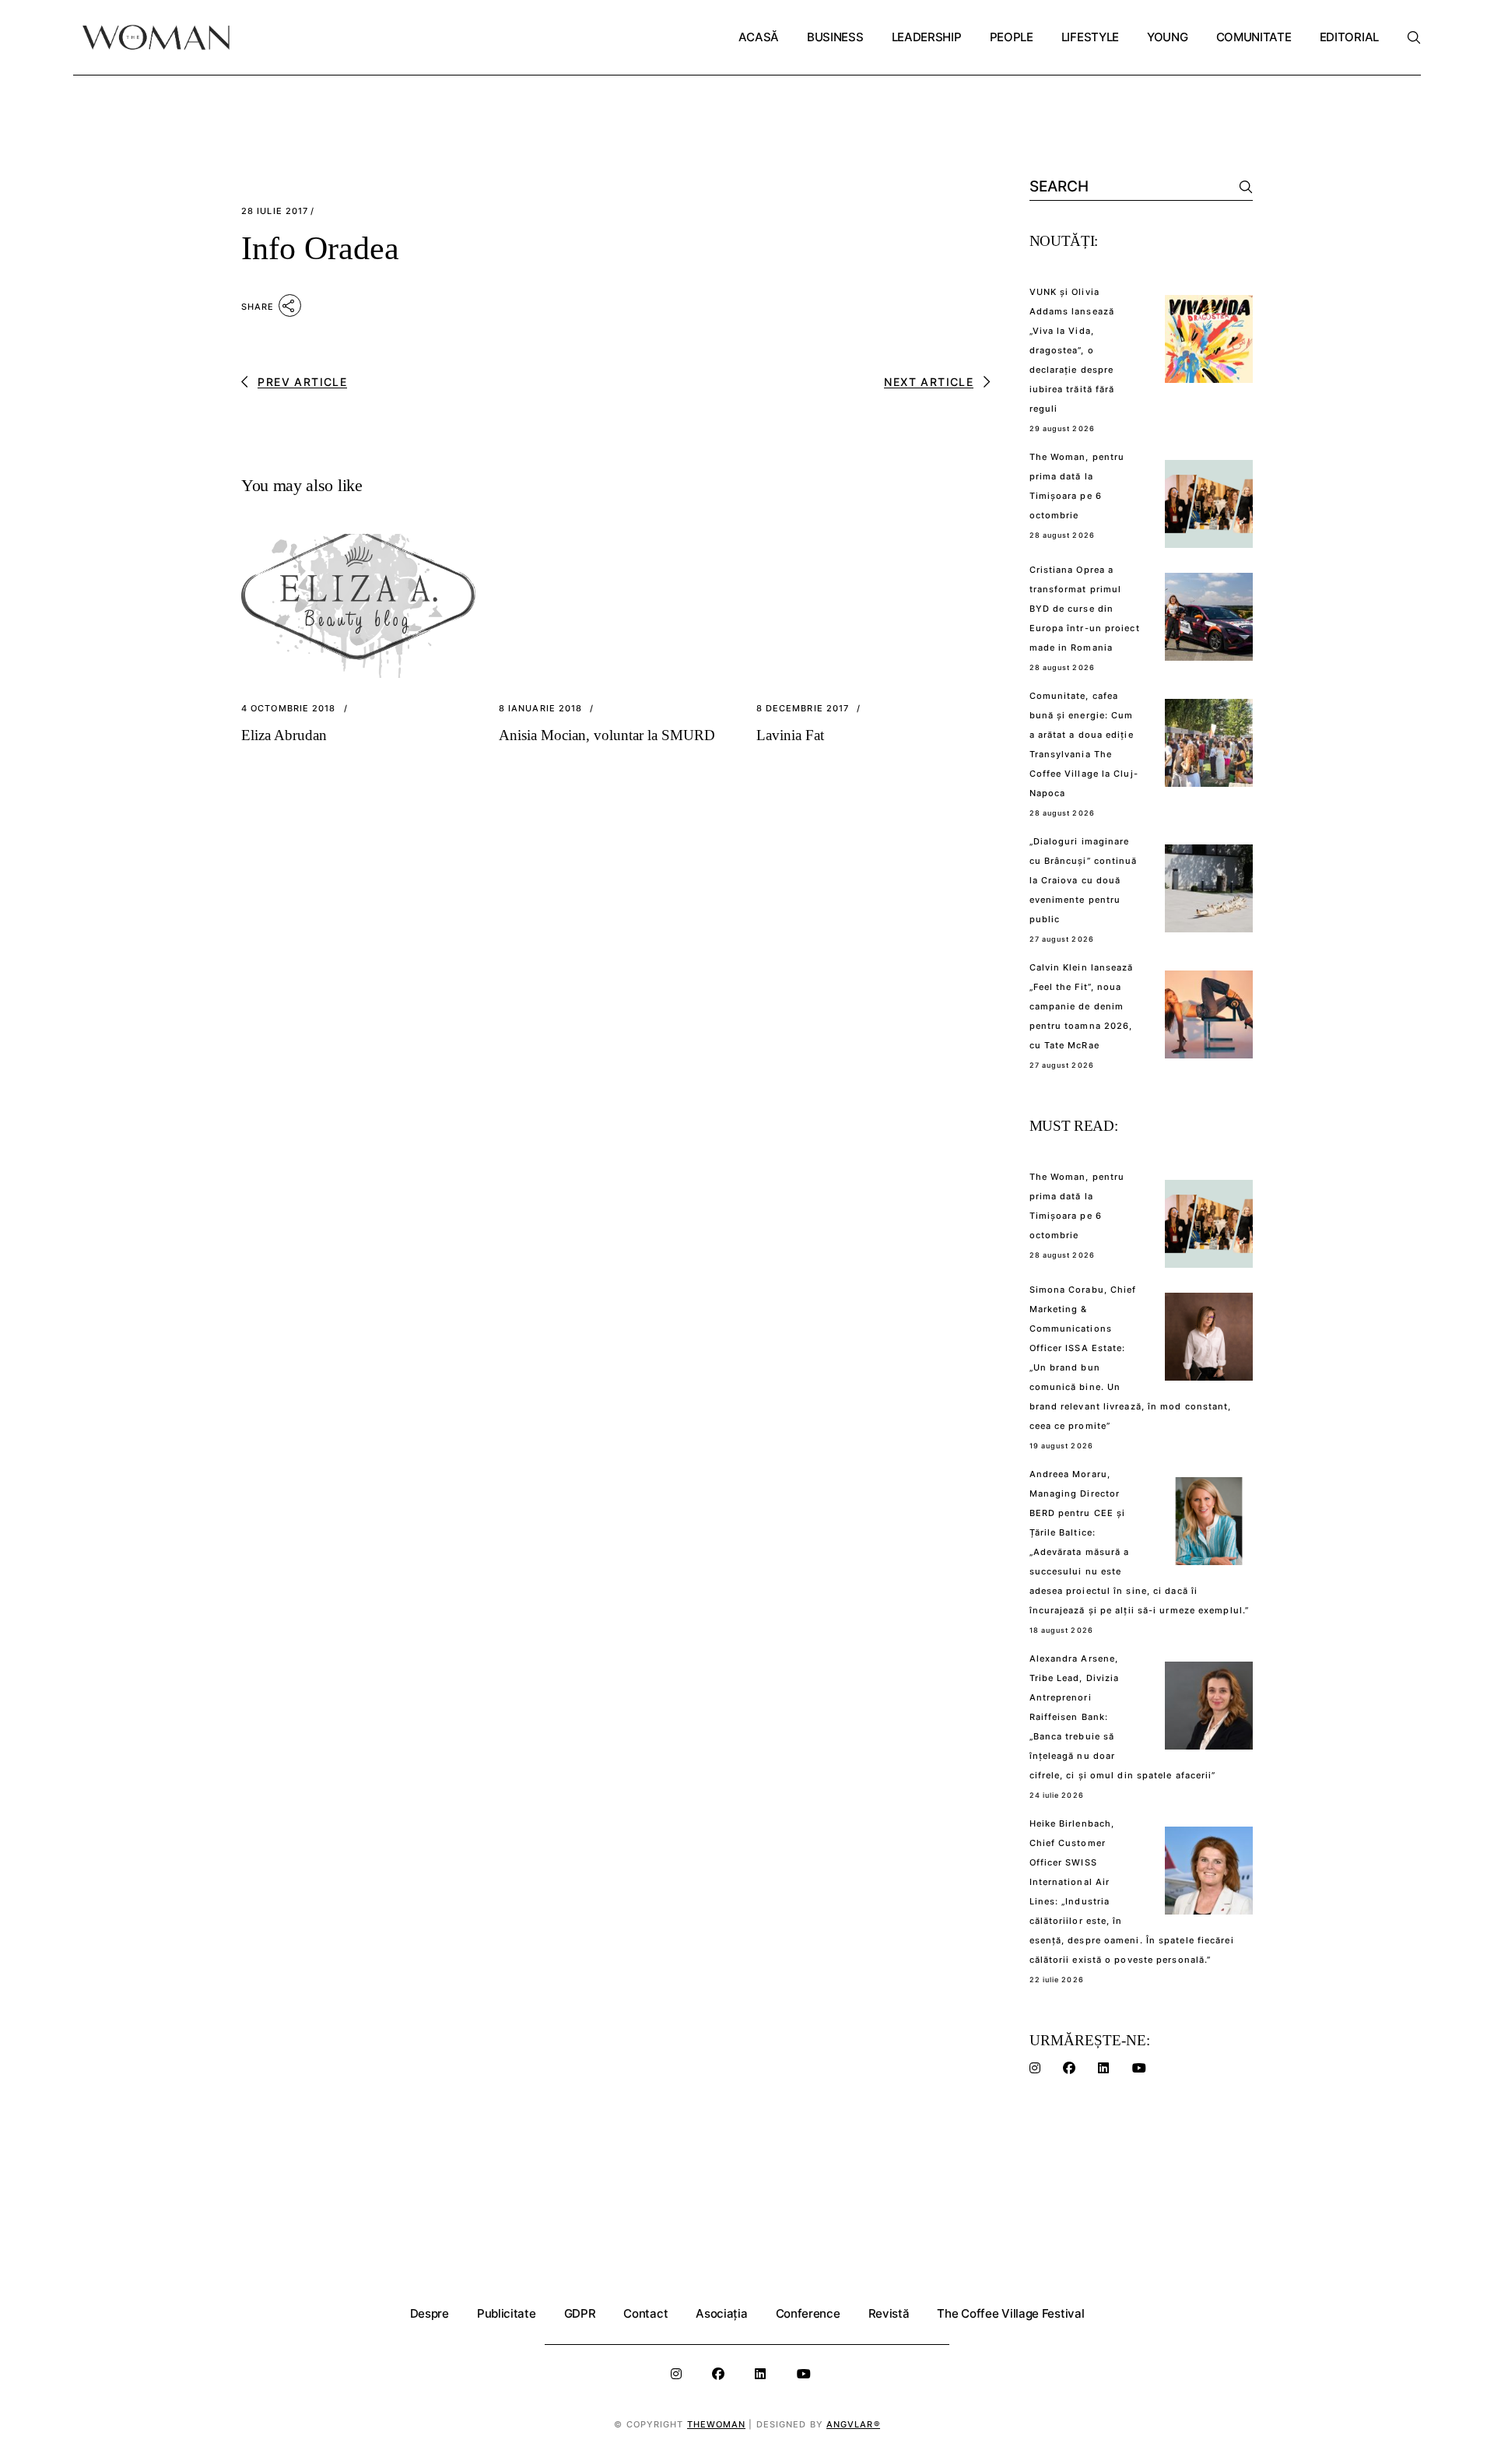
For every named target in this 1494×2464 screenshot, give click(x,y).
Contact (645, 2313)
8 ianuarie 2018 (541, 709)
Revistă (889, 2313)
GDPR (580, 2313)
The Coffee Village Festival (1010, 2313)
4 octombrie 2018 (289, 709)
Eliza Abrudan (284, 735)
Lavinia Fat (790, 735)
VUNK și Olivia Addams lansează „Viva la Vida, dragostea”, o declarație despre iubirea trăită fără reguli (1072, 350)
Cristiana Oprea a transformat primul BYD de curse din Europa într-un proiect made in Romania (1085, 609)
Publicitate (507, 2313)
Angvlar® (853, 2424)
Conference (808, 2313)
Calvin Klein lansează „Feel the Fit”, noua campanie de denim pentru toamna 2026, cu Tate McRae (1082, 1006)
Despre (430, 2313)
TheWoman (717, 2424)
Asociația (721, 2313)
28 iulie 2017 (275, 211)
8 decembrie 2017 (803, 709)
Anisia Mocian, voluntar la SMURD (607, 735)
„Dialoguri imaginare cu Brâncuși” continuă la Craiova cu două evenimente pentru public (1084, 880)
